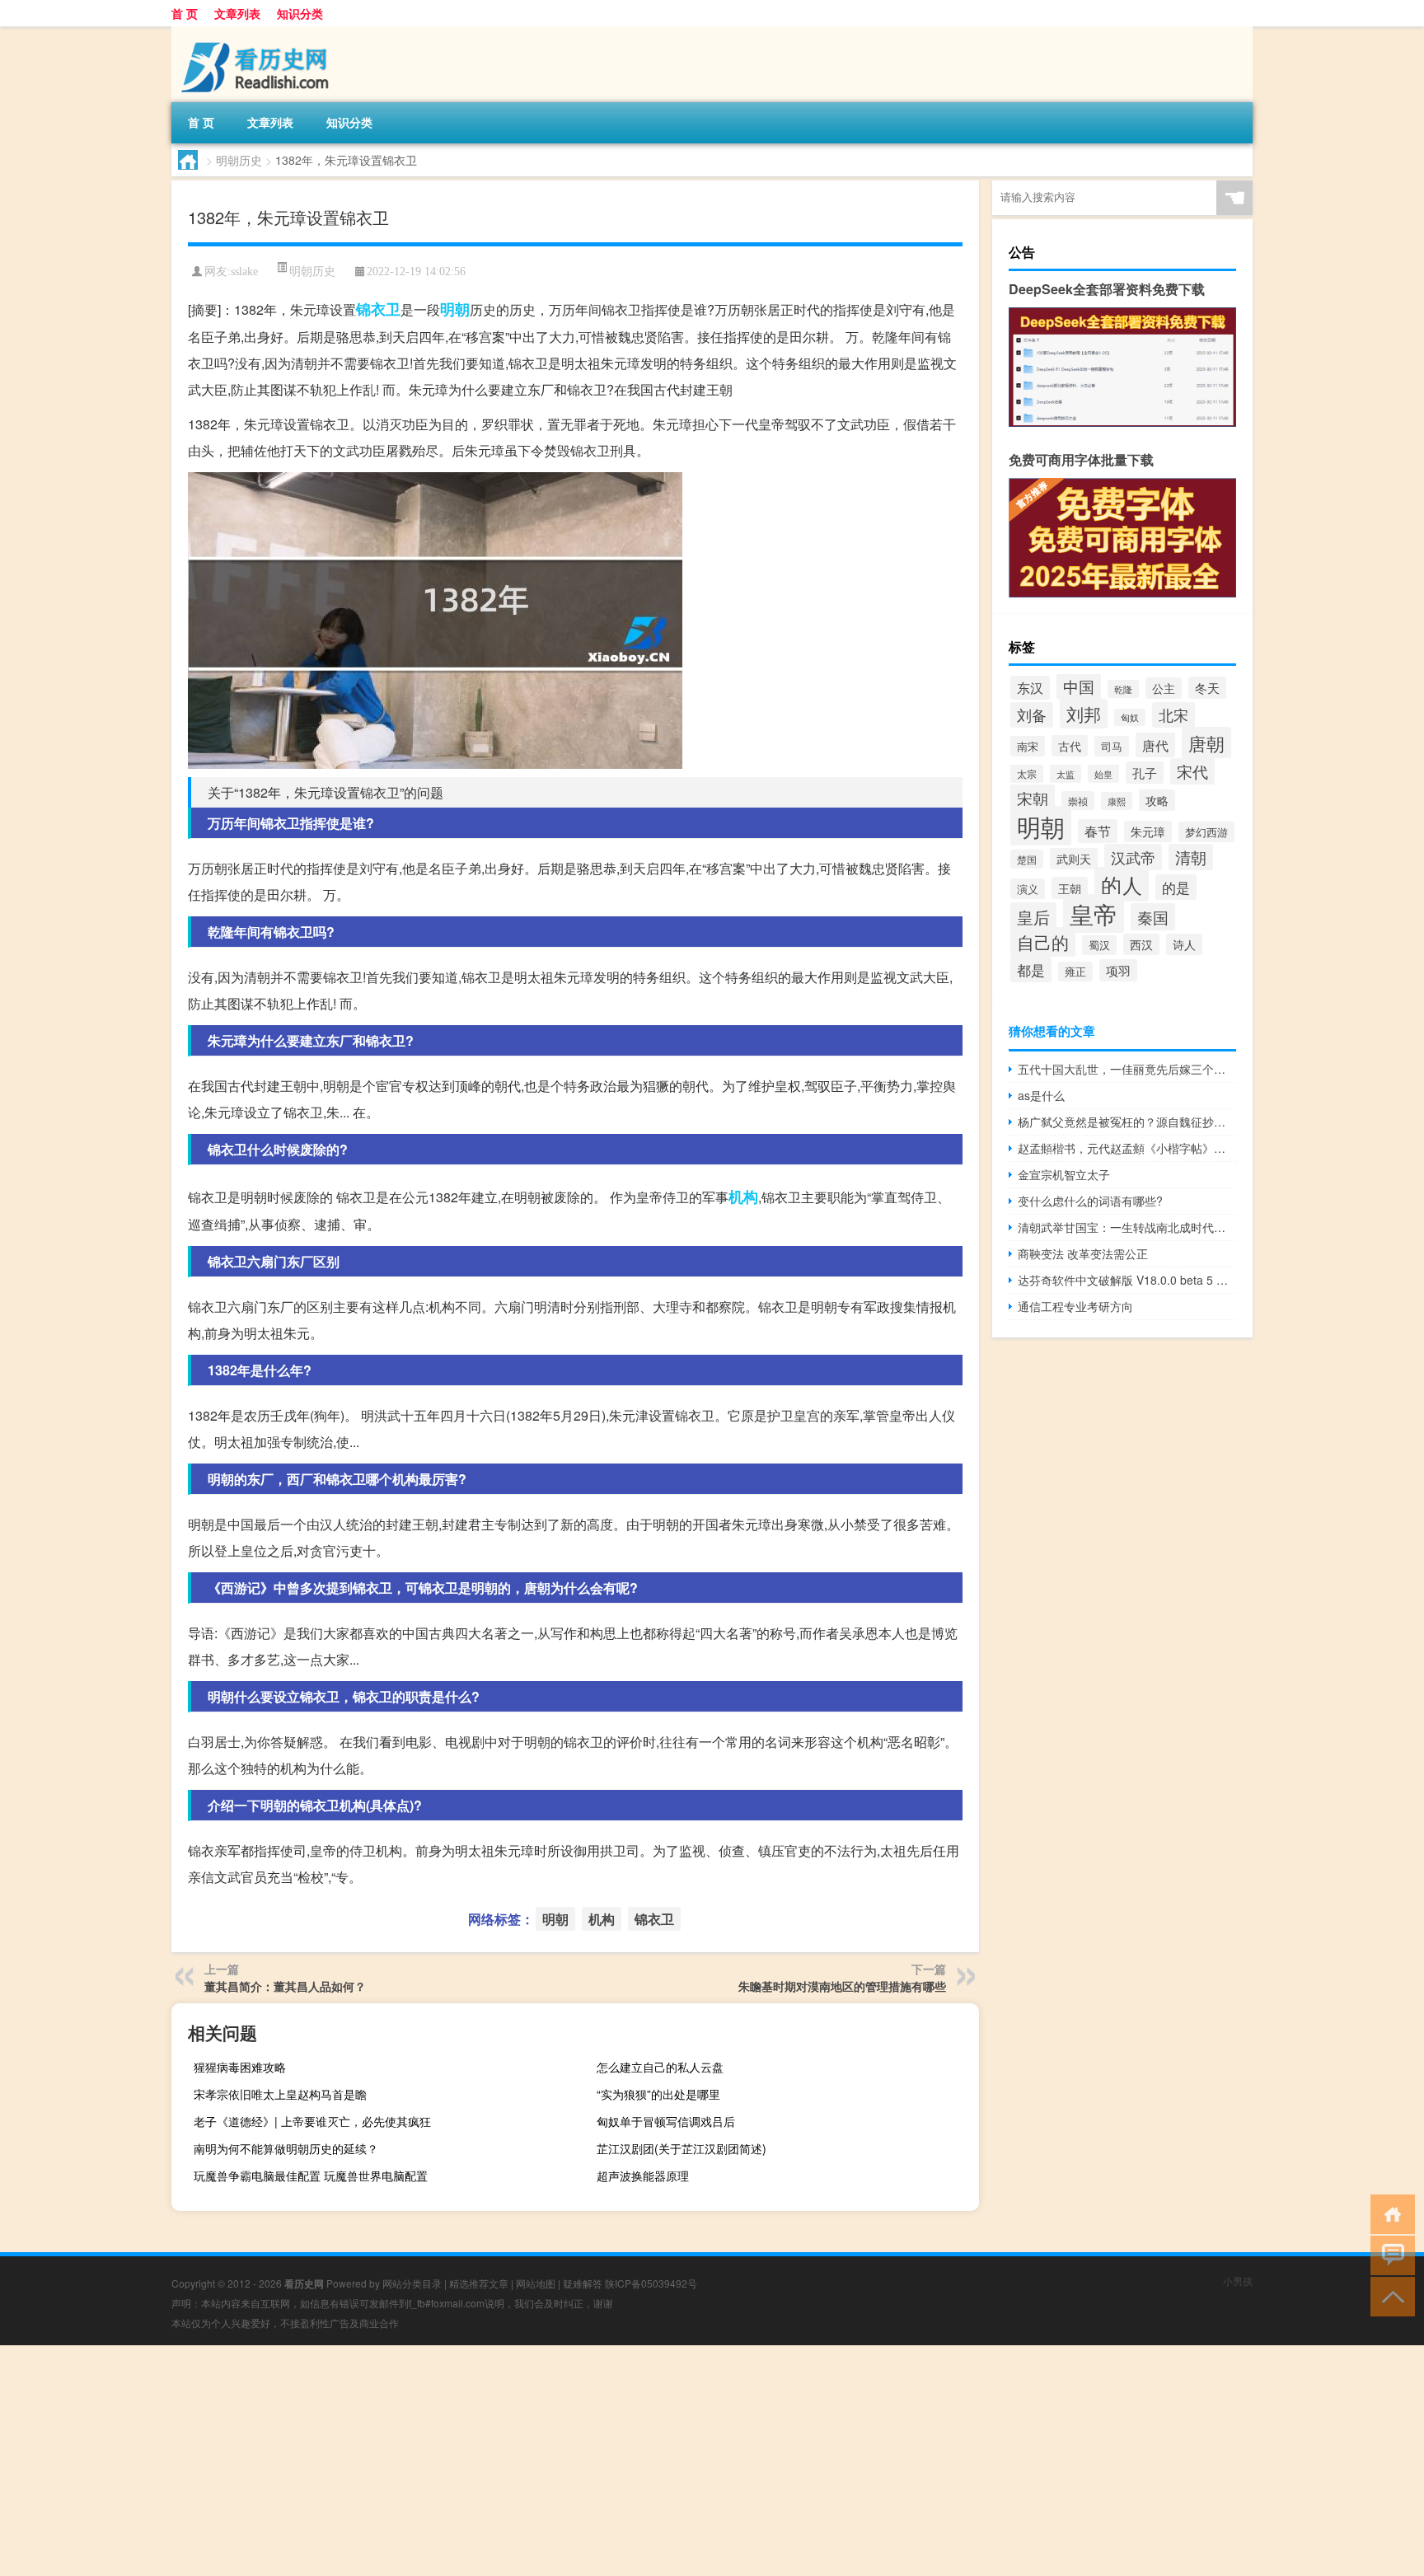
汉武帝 (1133, 857)
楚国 (1027, 859)
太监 (1066, 774)
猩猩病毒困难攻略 (240, 2067)
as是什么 (1041, 1095)
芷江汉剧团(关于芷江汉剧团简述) (682, 2148)
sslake (244, 272)
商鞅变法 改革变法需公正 (1083, 1253)
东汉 (1030, 688)
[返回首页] (1389, 2213)
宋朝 (1033, 799)
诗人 (1184, 944)
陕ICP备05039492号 (651, 2283)
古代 (1070, 746)
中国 (1079, 686)
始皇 (1103, 774)
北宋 (1173, 715)
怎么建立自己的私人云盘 (660, 2067)
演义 (1028, 889)
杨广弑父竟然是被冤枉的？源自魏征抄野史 (1127, 1122)
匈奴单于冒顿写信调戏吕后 (666, 2121)
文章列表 (237, 13)
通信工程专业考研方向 (1075, 1306)
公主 (1164, 688)
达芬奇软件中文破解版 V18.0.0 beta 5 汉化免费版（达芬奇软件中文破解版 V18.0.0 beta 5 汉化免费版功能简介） (1127, 1280)
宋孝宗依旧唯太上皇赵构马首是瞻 (280, 2094)
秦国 (1153, 917)
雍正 (1075, 972)
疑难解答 (583, 2283)
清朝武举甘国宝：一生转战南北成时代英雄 (1127, 1227)
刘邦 (1084, 714)
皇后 (1033, 917)
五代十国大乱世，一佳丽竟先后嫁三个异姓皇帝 (1127, 1069)
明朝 (455, 309)
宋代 (1192, 771)
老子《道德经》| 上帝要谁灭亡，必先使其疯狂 (312, 2121)
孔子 (1145, 773)
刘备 (1032, 715)
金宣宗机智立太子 (1064, 1174)
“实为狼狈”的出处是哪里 (658, 2094)
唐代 (1155, 745)
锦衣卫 (378, 309)
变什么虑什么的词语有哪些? (1090, 1201)
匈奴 (1130, 717)
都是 (1031, 970)
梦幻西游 (1206, 832)
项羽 (1118, 970)
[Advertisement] (494, 2461)
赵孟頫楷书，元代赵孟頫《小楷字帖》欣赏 (1127, 1148)
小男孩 (1238, 2281)
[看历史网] (258, 32)
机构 (743, 1197)
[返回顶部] (1389, 2295)
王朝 (1070, 888)
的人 (1122, 884)
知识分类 (300, 13)
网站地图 (536, 2283)
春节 (1098, 831)
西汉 (1141, 944)
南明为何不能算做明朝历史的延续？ (286, 2148)
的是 (1176, 887)
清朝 (1191, 857)
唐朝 (1206, 742)
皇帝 (1094, 913)
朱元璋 (1148, 831)
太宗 (1027, 774)
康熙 (1117, 801)
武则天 (1074, 859)
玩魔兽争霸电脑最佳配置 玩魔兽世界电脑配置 (311, 2176)
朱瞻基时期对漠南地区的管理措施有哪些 (842, 1986)
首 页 (185, 13)
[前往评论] (1389, 2254)
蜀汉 (1099, 945)
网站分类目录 (412, 2283)
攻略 (1157, 800)
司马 (1112, 746)
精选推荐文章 (479, 2283)
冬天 (1207, 688)
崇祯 (1078, 801)
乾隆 (1123, 689)
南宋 (1028, 746)
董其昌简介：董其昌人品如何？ (285, 1986)
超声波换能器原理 (643, 2176)
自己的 (1043, 942)
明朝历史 (239, 160)
